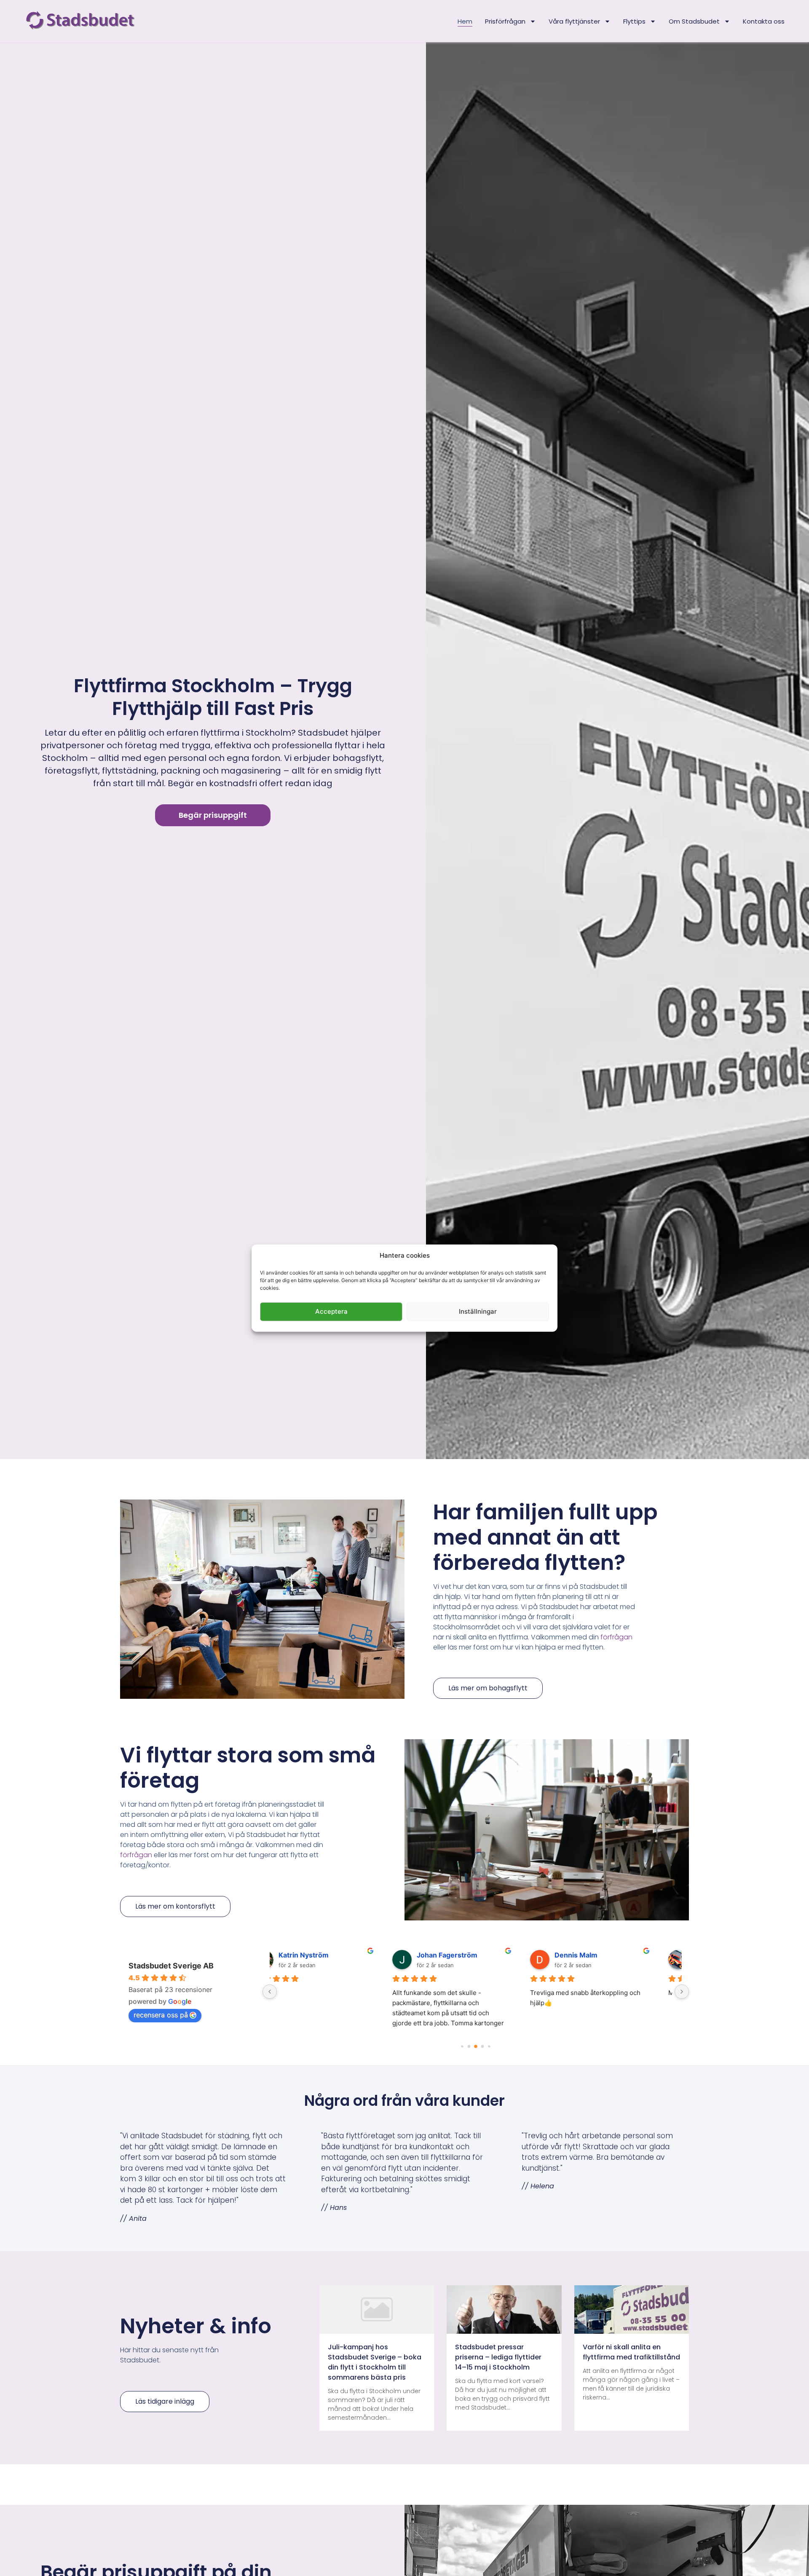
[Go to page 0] (462, 2047)
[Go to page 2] (475, 2047)
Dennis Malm (601, 1955)
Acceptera (331, 1311)
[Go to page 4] (489, 2046)
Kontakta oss (764, 21)
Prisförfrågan (505, 21)
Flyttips (634, 21)
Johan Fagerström (472, 1955)
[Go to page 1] (469, 2046)
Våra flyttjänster (574, 21)
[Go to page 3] (482, 2047)
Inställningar (478, 1311)
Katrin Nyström (328, 1955)
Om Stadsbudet (694, 21)
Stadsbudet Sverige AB (171, 1966)
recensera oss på (161, 2015)
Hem (465, 21)
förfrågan (616, 1637)
